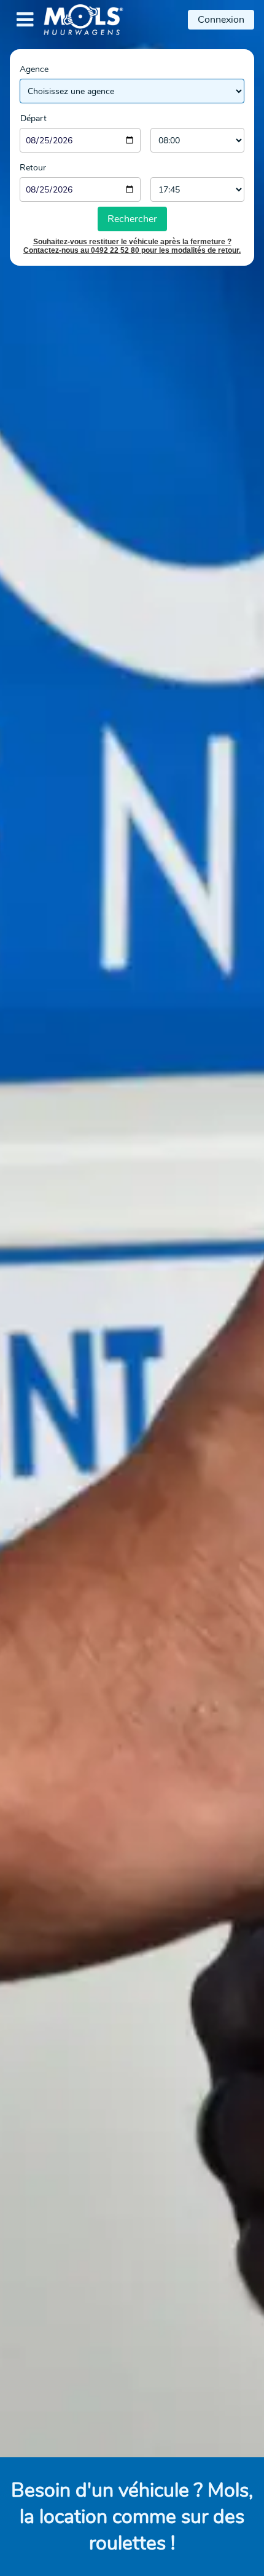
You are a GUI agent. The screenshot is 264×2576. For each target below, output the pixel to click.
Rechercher (132, 219)
